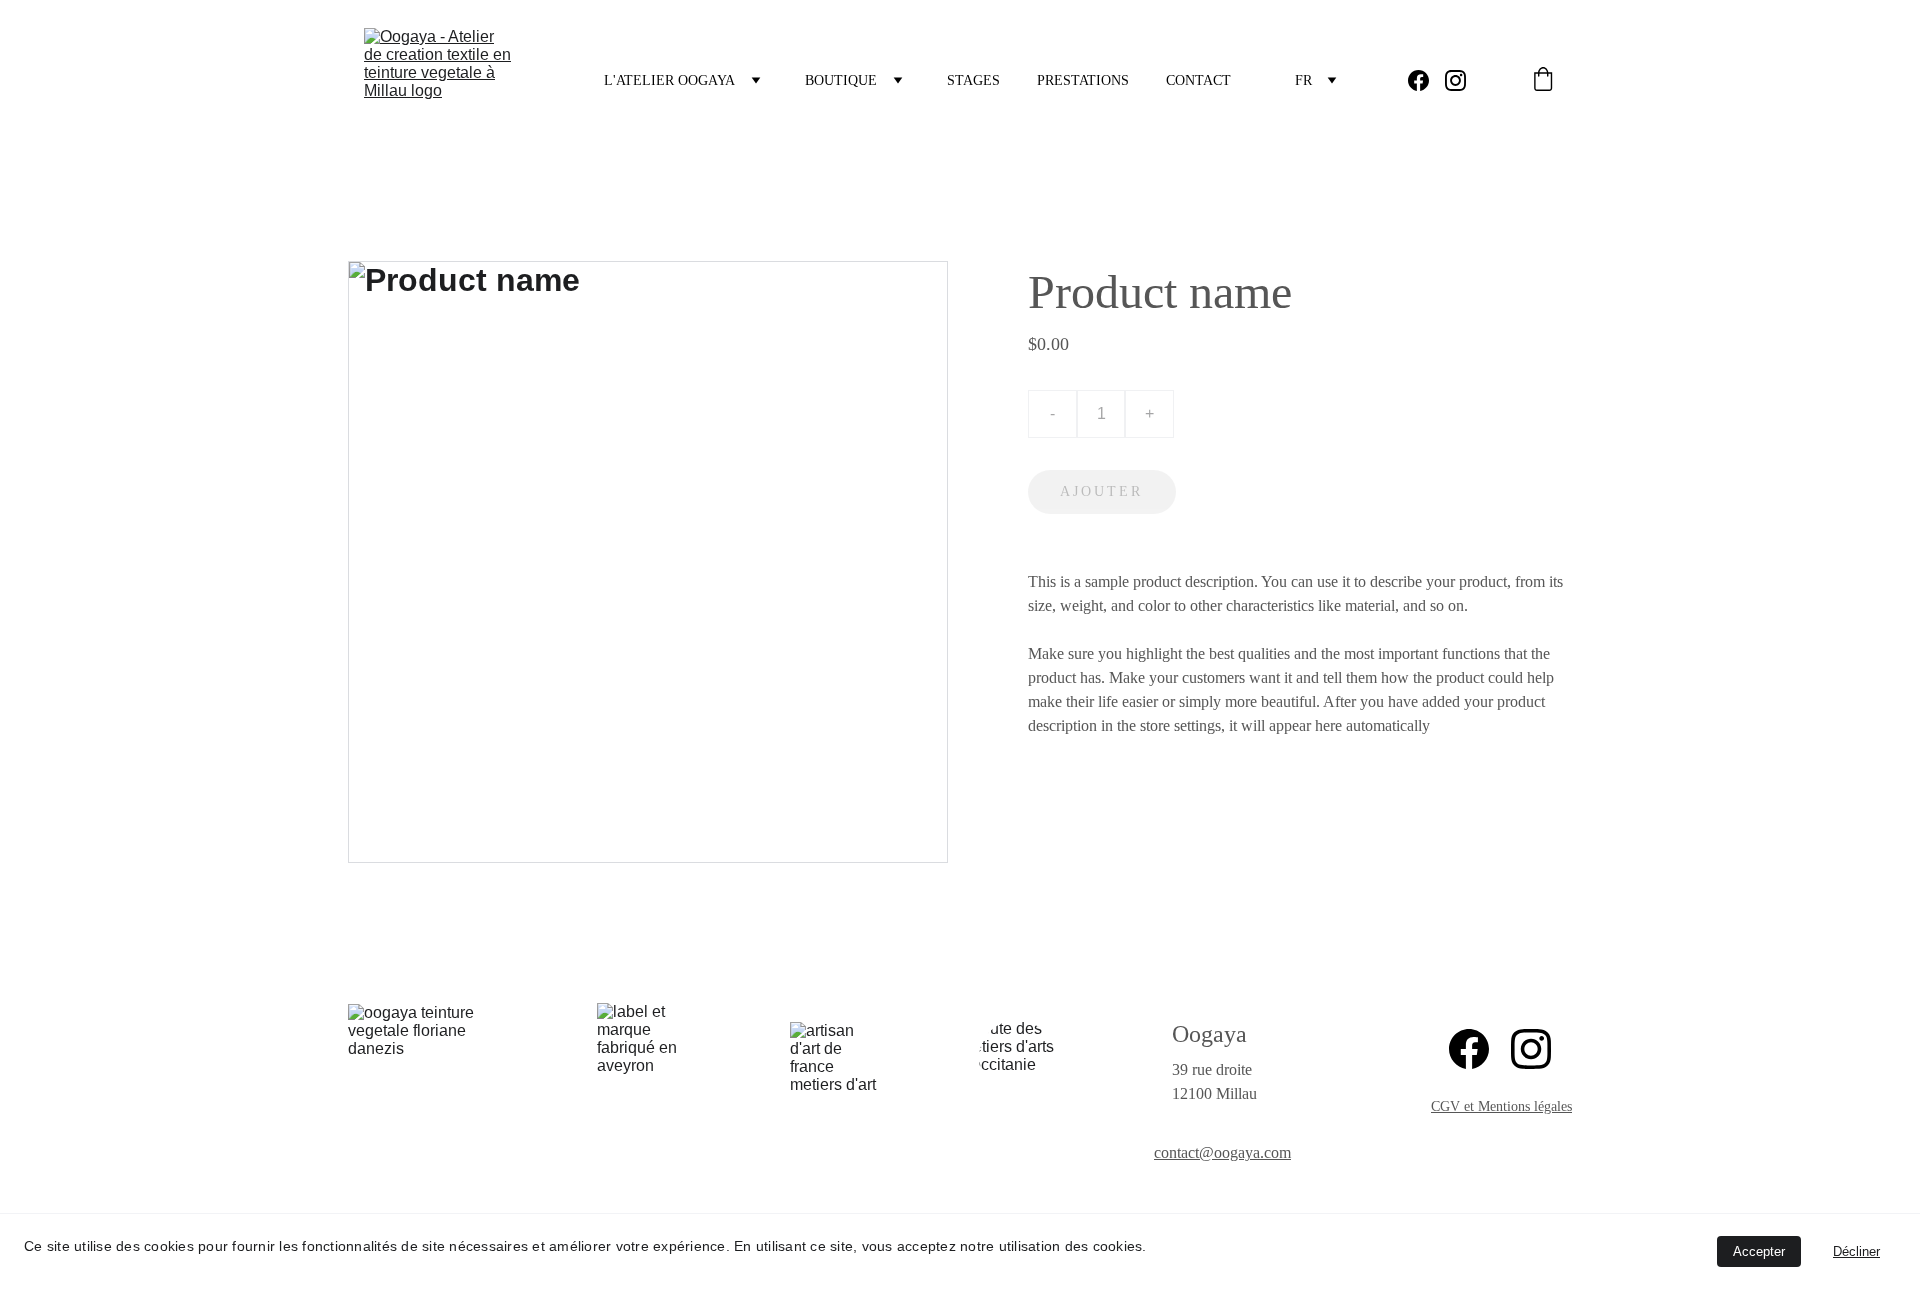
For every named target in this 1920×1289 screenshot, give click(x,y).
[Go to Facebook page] (1426, 80)
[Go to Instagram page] (1455, 80)
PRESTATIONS (1083, 80)
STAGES (973, 80)
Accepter (1759, 1251)
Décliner (1856, 1251)
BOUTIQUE (841, 80)
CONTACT (1198, 80)
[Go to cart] (1543, 81)
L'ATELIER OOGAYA (669, 80)
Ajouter (1102, 491)
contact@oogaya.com (1222, 1152)
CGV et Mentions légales (1501, 1106)
